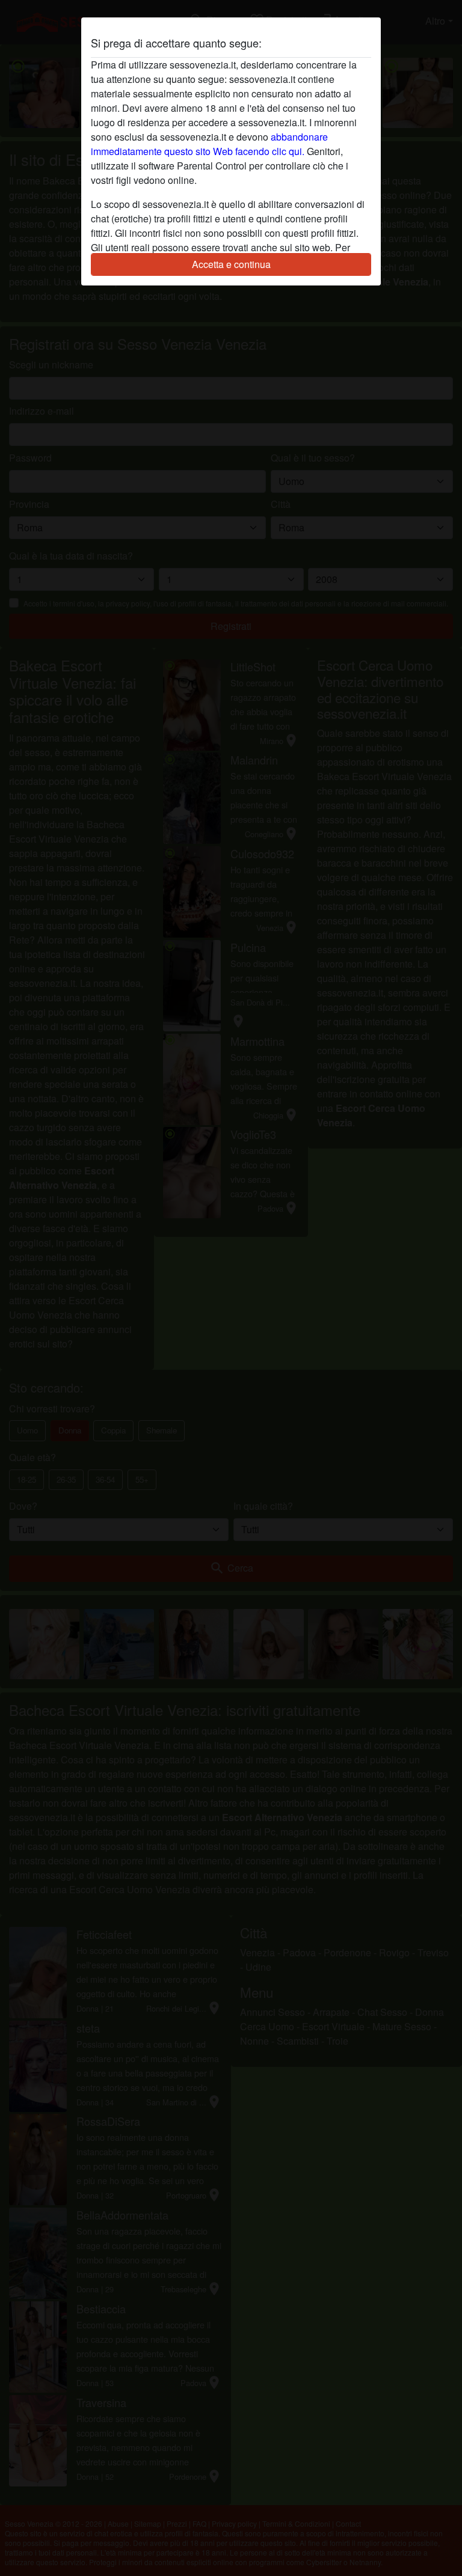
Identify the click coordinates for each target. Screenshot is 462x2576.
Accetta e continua (231, 264)
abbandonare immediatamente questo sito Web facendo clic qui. (209, 144)
